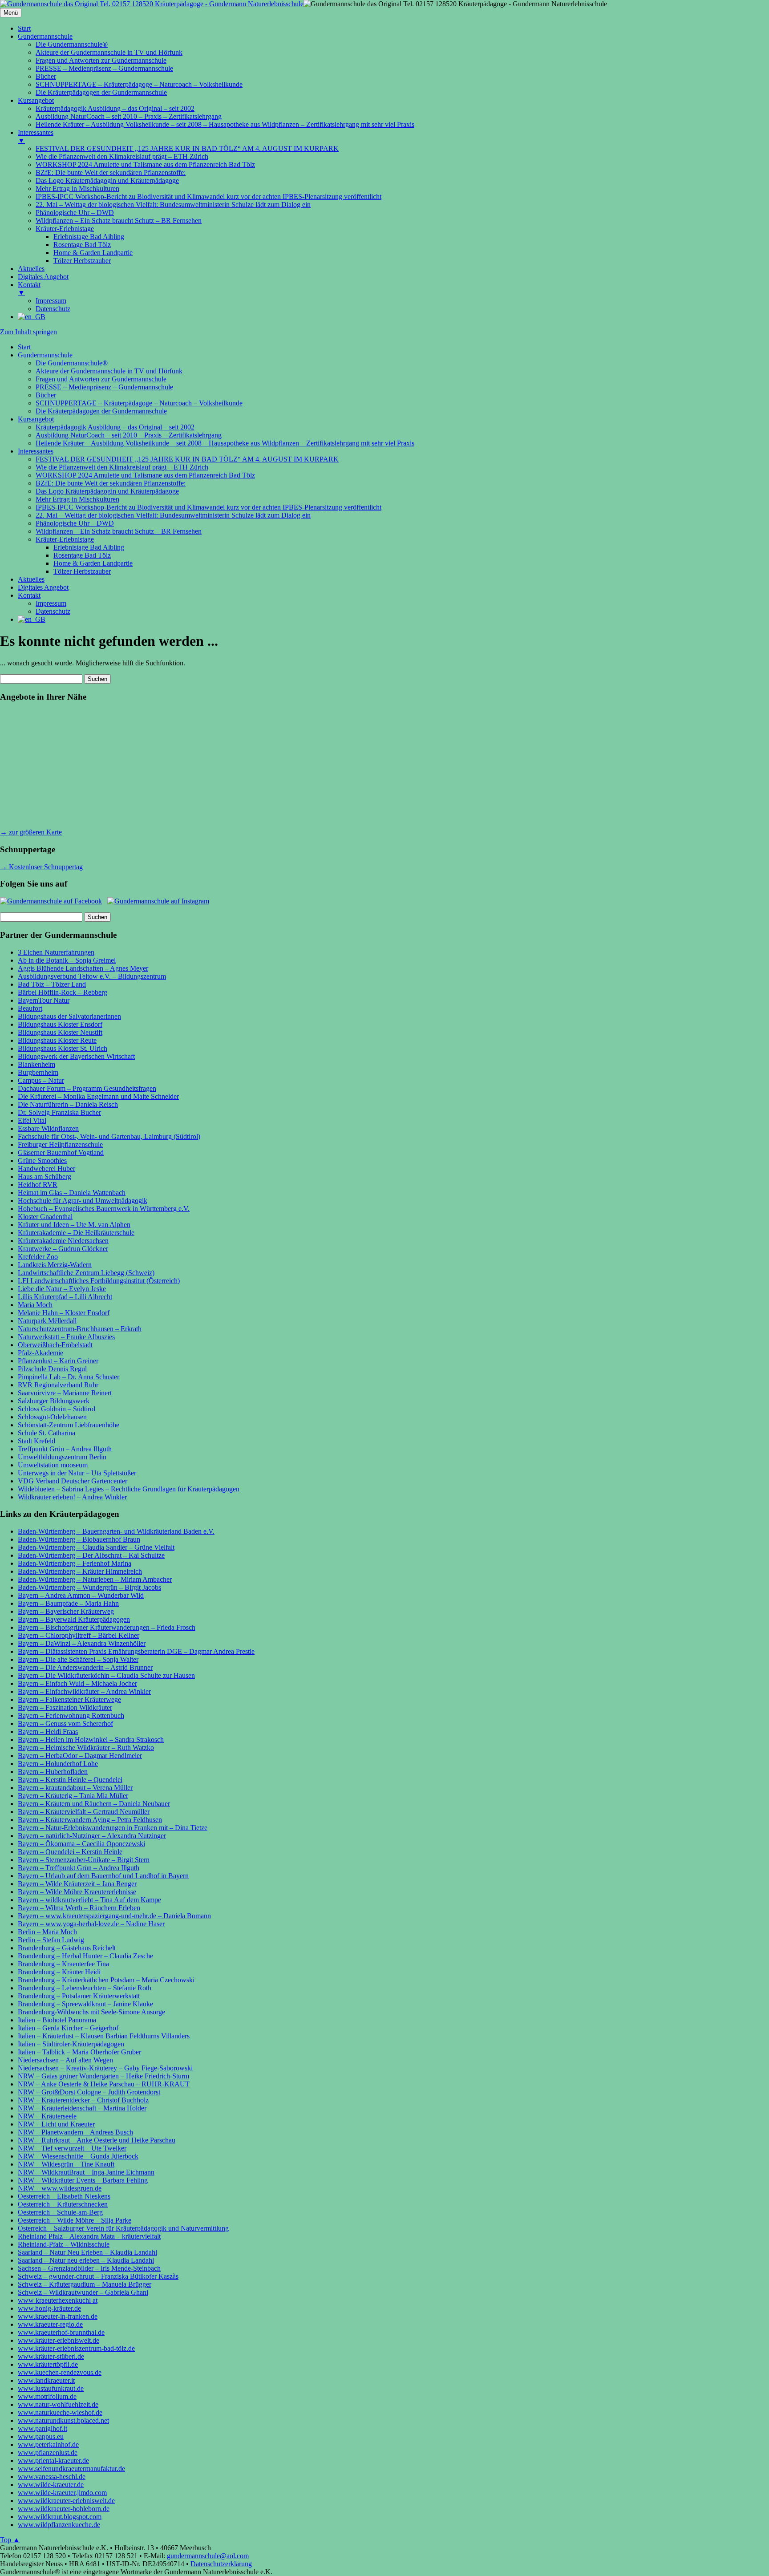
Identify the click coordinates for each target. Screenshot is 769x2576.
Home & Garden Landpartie (93, 563)
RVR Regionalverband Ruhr (58, 1385)
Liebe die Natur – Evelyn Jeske (62, 1289)
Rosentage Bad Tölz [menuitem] (82, 245)
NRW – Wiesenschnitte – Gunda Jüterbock (78, 2156)
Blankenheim (36, 1064)
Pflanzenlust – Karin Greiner (58, 1361)
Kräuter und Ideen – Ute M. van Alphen (74, 1225)
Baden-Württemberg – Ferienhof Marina (75, 1563)
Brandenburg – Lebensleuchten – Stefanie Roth (85, 1988)
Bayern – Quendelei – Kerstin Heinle (70, 1852)
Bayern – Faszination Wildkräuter (65, 1707)
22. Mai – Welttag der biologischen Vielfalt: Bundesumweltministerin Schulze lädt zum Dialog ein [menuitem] (173, 205)
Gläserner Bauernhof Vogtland (61, 1152)
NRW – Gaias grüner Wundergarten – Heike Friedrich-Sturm (103, 2076)
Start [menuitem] (24, 28)
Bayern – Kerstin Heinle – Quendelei (70, 1780)
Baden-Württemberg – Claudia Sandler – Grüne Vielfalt (96, 1547)
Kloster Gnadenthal (45, 1217)
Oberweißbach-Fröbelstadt (55, 1345)
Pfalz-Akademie (40, 1353)
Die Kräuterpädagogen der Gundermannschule (101, 411)
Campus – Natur (41, 1080)
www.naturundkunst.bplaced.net (63, 2420)
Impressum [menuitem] (51, 301)
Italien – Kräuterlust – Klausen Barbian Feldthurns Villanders (104, 2036)
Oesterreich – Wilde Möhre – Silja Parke (75, 2220)
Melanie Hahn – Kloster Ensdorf (64, 1313)
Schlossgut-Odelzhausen (52, 1417)
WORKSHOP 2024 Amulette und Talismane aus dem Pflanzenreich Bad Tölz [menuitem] (145, 164)
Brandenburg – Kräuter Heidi (59, 1972)
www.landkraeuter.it (46, 2380)
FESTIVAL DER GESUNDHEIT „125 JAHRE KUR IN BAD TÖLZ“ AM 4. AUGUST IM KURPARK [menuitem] (187, 148)
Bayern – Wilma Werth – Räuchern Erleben (79, 1908)
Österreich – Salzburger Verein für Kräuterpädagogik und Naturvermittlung (123, 2228)
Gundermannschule (45, 355)
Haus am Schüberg (45, 1177)
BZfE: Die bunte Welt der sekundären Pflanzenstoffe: (111, 483)
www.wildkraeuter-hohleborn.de (64, 2509)
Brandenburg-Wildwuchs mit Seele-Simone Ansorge (91, 2012)
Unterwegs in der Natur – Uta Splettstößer (77, 1473)
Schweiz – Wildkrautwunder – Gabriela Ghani (83, 2292)
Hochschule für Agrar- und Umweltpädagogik (83, 1201)
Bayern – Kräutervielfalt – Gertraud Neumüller (84, 1812)
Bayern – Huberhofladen (53, 1772)
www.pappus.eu (41, 2436)
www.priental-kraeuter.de (53, 2461)
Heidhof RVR (38, 1185)
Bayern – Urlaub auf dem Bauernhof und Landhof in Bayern (103, 1876)
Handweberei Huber (47, 1169)
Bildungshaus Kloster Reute (57, 1040)
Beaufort (30, 1008)
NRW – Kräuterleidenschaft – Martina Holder (82, 2108)
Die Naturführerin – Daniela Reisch (68, 1104)
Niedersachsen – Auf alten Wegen (65, 2060)
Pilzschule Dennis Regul (52, 1369)
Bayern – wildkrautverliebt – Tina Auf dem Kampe (89, 1900)
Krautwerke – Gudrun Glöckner (63, 1249)
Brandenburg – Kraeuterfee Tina (63, 1964)
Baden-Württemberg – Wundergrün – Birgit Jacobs (89, 1587)
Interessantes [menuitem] (36, 136)
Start (24, 347)
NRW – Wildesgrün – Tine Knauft (66, 2164)
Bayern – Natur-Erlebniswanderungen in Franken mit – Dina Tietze (113, 1828)
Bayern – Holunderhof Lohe (58, 1764)
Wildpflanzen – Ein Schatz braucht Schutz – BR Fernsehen (119, 531)
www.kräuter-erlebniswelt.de (59, 2340)
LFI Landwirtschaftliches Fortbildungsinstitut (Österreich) (99, 1281)
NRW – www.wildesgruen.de (60, 2188)
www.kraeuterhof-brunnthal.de (61, 2332)
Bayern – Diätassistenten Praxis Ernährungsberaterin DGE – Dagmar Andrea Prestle (136, 1651)
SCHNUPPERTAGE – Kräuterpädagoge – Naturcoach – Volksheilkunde (139, 403)
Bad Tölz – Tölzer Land (52, 984)
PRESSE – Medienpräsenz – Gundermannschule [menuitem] (104, 68)
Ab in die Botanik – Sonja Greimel (67, 960)
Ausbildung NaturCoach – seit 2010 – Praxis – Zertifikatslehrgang (129, 435)
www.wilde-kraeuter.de (51, 2485)
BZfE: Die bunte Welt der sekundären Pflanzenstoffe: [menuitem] (111, 172)
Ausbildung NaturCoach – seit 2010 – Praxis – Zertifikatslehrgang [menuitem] (129, 116)
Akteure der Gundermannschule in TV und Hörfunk (109, 371)
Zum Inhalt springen (28, 332)
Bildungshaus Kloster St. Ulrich (63, 1048)
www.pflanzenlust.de (48, 2452)
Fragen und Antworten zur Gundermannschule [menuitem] (101, 60)
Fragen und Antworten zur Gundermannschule (101, 379)
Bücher (46, 395)
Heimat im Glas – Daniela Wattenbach (72, 1193)
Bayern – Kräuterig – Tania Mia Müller (73, 1796)
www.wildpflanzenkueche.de (59, 2525)
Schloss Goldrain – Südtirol (57, 1409)
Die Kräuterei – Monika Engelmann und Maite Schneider (98, 1096)
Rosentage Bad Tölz (82, 555)
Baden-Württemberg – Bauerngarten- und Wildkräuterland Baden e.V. (116, 1531)
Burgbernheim (38, 1072)
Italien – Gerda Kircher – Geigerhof (68, 2028)
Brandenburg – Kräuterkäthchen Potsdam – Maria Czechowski (106, 1980)
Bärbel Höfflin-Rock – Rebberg (63, 992)
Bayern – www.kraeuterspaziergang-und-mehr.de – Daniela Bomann (114, 1916)
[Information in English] (32, 317)
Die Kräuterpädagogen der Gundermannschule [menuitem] (101, 92)
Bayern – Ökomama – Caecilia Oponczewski (81, 1844)
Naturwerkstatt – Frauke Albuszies (66, 1337)
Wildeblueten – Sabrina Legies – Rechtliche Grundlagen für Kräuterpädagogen (129, 1489)
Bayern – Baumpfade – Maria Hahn (68, 1603)
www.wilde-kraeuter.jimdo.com (62, 2493)
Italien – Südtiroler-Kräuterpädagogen (71, 2044)
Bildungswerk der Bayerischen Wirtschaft (76, 1056)
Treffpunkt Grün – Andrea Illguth (65, 1449)
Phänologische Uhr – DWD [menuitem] (75, 213)
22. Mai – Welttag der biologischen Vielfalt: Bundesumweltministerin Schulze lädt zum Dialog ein (173, 515)
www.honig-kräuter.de (49, 2308)
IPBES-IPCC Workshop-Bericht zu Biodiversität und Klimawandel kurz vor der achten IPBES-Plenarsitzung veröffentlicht (208, 507)
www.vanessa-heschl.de (52, 2477)
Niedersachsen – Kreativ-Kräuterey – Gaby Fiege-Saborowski (105, 2068)
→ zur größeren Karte (31, 832)
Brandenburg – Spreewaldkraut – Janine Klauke (85, 2004)
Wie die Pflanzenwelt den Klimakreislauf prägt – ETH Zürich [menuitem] (122, 156)
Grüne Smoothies (42, 1160)
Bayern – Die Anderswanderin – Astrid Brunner (85, 1667)
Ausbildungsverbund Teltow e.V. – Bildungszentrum (92, 976)
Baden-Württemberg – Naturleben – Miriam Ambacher (95, 1579)
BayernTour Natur (44, 1000)
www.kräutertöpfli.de (48, 2364)
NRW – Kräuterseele (47, 2116)
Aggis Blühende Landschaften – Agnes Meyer (83, 968)
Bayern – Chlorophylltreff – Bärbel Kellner (79, 1635)
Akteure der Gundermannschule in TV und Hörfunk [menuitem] (109, 52)
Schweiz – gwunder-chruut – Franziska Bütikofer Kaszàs (98, 2276)
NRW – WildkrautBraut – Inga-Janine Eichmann (86, 2172)
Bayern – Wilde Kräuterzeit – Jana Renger (77, 1884)
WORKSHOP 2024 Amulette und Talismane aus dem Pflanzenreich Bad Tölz (145, 475)
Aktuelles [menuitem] (31, 269)
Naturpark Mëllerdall (47, 1321)
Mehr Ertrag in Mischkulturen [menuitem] (77, 188)
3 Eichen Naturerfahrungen (56, 952)
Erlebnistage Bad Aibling (89, 547)
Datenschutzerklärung (221, 2564)
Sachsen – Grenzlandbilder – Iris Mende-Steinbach (89, 2268)
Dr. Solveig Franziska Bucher (59, 1112)
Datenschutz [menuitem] (53, 309)
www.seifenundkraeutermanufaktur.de (71, 2469)
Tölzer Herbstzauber (82, 571)
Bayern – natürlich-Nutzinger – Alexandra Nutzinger (92, 1836)
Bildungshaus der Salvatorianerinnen (69, 1016)
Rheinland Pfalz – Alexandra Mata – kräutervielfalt (89, 2236)
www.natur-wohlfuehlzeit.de (58, 2404)
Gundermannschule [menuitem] (45, 36)
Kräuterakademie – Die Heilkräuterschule (76, 1233)
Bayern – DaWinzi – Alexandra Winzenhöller (82, 1643)
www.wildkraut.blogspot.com (60, 2517)
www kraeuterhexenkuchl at (58, 2300)
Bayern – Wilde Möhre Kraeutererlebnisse (77, 1892)
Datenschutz (53, 611)
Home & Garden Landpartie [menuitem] (93, 253)
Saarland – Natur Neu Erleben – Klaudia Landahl (87, 2252)
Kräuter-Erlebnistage (65, 539)
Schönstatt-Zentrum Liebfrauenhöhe (69, 1425)
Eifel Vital (32, 1120)
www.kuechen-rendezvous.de (60, 2372)
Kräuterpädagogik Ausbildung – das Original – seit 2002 (115, 427)
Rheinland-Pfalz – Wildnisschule (64, 2244)
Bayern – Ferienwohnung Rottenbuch (71, 1715)
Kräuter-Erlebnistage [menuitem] (65, 229)
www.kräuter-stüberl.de (51, 2356)
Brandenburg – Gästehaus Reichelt (67, 1948)
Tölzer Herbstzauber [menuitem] (82, 261)
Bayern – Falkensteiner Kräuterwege (69, 1699)
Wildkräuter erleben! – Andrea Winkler (72, 1497)
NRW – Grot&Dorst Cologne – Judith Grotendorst (89, 2092)
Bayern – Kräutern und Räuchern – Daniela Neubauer (94, 1804)
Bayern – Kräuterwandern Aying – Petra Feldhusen (90, 1820)
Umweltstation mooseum (53, 1465)
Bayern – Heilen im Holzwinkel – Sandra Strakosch (91, 1740)
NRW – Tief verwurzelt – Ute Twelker (72, 2148)
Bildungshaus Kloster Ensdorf (60, 1024)
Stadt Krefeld (36, 1441)
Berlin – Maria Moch (47, 1932)
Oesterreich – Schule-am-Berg (60, 2212)
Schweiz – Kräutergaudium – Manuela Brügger (85, 2284)
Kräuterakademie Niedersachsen (63, 1241)
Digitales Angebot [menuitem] (43, 277)
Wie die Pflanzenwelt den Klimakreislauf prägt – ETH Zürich (122, 467)
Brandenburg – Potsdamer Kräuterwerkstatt (79, 1996)
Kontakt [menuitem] (29, 289)
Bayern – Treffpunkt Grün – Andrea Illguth (79, 1868)
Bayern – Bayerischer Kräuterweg (66, 1611)
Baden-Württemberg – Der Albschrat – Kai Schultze (91, 1555)
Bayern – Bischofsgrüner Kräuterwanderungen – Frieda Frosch (107, 1627)
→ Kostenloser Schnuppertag (41, 867)
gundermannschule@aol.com (208, 2556)
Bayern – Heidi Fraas (48, 1732)
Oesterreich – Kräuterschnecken (63, 2204)
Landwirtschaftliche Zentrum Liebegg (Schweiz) (86, 1273)
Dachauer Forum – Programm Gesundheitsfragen (87, 1088)
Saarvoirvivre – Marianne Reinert (65, 1393)
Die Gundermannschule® (72, 363)
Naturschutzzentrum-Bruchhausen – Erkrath (80, 1329)
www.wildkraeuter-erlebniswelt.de (66, 2501)
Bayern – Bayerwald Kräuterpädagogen (74, 1619)
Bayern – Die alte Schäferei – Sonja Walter (78, 1659)
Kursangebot (36, 419)
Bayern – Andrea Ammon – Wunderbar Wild (81, 1595)
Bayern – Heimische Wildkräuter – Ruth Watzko (86, 1748)
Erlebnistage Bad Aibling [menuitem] (89, 237)
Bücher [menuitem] (46, 76)
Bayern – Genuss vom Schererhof (65, 1723)
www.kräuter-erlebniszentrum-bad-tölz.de (76, 2348)
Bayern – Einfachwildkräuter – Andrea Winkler (84, 1691)
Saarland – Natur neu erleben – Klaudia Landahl (86, 2260)
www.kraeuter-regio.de (50, 2324)
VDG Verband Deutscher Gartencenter (73, 1481)
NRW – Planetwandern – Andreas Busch (75, 2132)
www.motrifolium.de (47, 2396)
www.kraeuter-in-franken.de (58, 2316)
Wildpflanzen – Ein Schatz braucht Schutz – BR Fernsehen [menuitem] (119, 221)
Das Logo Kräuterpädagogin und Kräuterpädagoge (107, 491)
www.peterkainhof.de (48, 2444)
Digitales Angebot (43, 587)
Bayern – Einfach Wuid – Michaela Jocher (77, 1683)
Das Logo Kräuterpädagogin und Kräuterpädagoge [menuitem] (107, 180)
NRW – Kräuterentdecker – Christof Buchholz (83, 2100)
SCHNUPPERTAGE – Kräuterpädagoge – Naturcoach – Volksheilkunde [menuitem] (139, 84)
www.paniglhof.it (42, 2428)
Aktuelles (31, 579)
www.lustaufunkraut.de (51, 2388)
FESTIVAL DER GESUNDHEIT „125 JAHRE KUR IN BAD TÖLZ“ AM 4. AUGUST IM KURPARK (187, 459)
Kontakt (29, 595)
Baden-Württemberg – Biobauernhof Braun (79, 1539)
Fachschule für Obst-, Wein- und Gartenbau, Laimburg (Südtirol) (109, 1136)
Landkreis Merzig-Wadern (55, 1265)
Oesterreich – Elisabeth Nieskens (64, 2196)
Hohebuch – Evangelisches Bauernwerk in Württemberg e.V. (104, 1209)
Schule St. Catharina (47, 1433)
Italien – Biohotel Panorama (57, 2020)
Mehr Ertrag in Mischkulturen (77, 499)
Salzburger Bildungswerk (54, 1401)
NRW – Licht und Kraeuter (56, 2124)
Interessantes (36, 451)
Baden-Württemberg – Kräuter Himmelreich (80, 1571)
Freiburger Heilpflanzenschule (60, 1144)
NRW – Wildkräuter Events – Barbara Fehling (83, 2180)
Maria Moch (35, 1305)
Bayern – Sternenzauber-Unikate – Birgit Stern (84, 1860)
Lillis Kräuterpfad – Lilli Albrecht (65, 1297)
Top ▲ (10, 2540)
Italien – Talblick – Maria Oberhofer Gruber (79, 2052)
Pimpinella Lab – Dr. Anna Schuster (69, 1377)
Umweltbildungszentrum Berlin (62, 1457)
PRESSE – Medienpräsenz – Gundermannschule (104, 387)
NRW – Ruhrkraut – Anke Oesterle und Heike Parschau (97, 2140)
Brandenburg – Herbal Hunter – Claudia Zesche (85, 1956)
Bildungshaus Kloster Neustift (60, 1032)
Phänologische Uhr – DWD (75, 523)
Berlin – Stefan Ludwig (51, 1940)
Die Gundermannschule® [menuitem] (72, 44)
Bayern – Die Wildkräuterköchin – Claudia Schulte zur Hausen (106, 1675)
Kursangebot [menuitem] (36, 100)
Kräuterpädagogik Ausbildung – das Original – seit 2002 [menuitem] (115, 108)
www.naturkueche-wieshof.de (60, 2412)
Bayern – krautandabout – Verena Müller (75, 1788)
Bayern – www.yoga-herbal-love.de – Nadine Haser (91, 1924)
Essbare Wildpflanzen (48, 1128)
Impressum (51, 603)
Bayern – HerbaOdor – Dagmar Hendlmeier (80, 1756)
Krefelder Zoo (38, 1257)
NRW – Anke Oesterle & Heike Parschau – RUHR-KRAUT (104, 2084)
